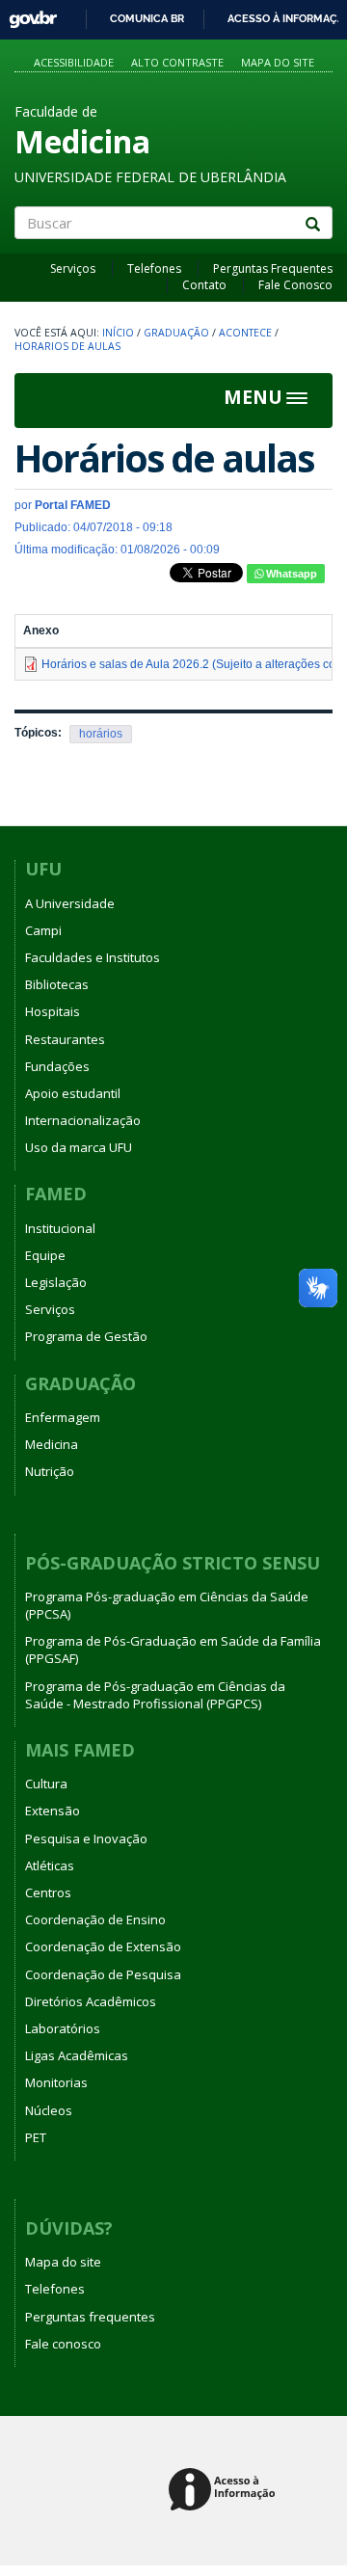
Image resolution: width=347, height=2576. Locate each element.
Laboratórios (63, 2028)
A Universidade (70, 903)
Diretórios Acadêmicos (91, 2001)
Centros (48, 1892)
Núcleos (49, 2110)
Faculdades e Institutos (93, 957)
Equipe (45, 1255)
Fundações (57, 1066)
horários (101, 734)
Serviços (73, 268)
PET (36, 2137)
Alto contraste (177, 62)
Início (118, 333)
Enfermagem (63, 1417)
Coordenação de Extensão (103, 1946)
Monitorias (56, 2082)
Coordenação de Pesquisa (103, 1974)
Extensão (53, 1811)
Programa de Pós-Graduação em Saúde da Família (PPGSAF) (173, 1650)
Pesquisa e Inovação (86, 1838)
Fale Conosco (295, 285)
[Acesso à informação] (225, 2491)
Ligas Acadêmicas (77, 2055)
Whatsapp (290, 574)
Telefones (154, 268)
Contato (204, 285)
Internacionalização (83, 1120)
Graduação (176, 333)
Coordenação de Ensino (95, 1919)
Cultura (46, 1784)
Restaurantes (65, 1039)
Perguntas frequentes (90, 2317)
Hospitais (53, 1011)
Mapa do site (278, 62)
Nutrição (50, 1471)
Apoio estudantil (73, 1093)
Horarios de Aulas (67, 346)
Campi (43, 930)
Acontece (245, 333)
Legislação (56, 1282)
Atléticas (50, 1865)
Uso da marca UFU (79, 1147)
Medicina (52, 1444)
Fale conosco (63, 2344)
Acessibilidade (74, 62)
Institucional (60, 1228)
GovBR (27, 14)
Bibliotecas (57, 984)
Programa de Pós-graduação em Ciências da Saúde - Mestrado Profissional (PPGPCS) (155, 1695)
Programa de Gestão (86, 1336)
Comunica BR (147, 18)
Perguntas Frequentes (273, 268)
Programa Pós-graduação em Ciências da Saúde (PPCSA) (167, 1605)
